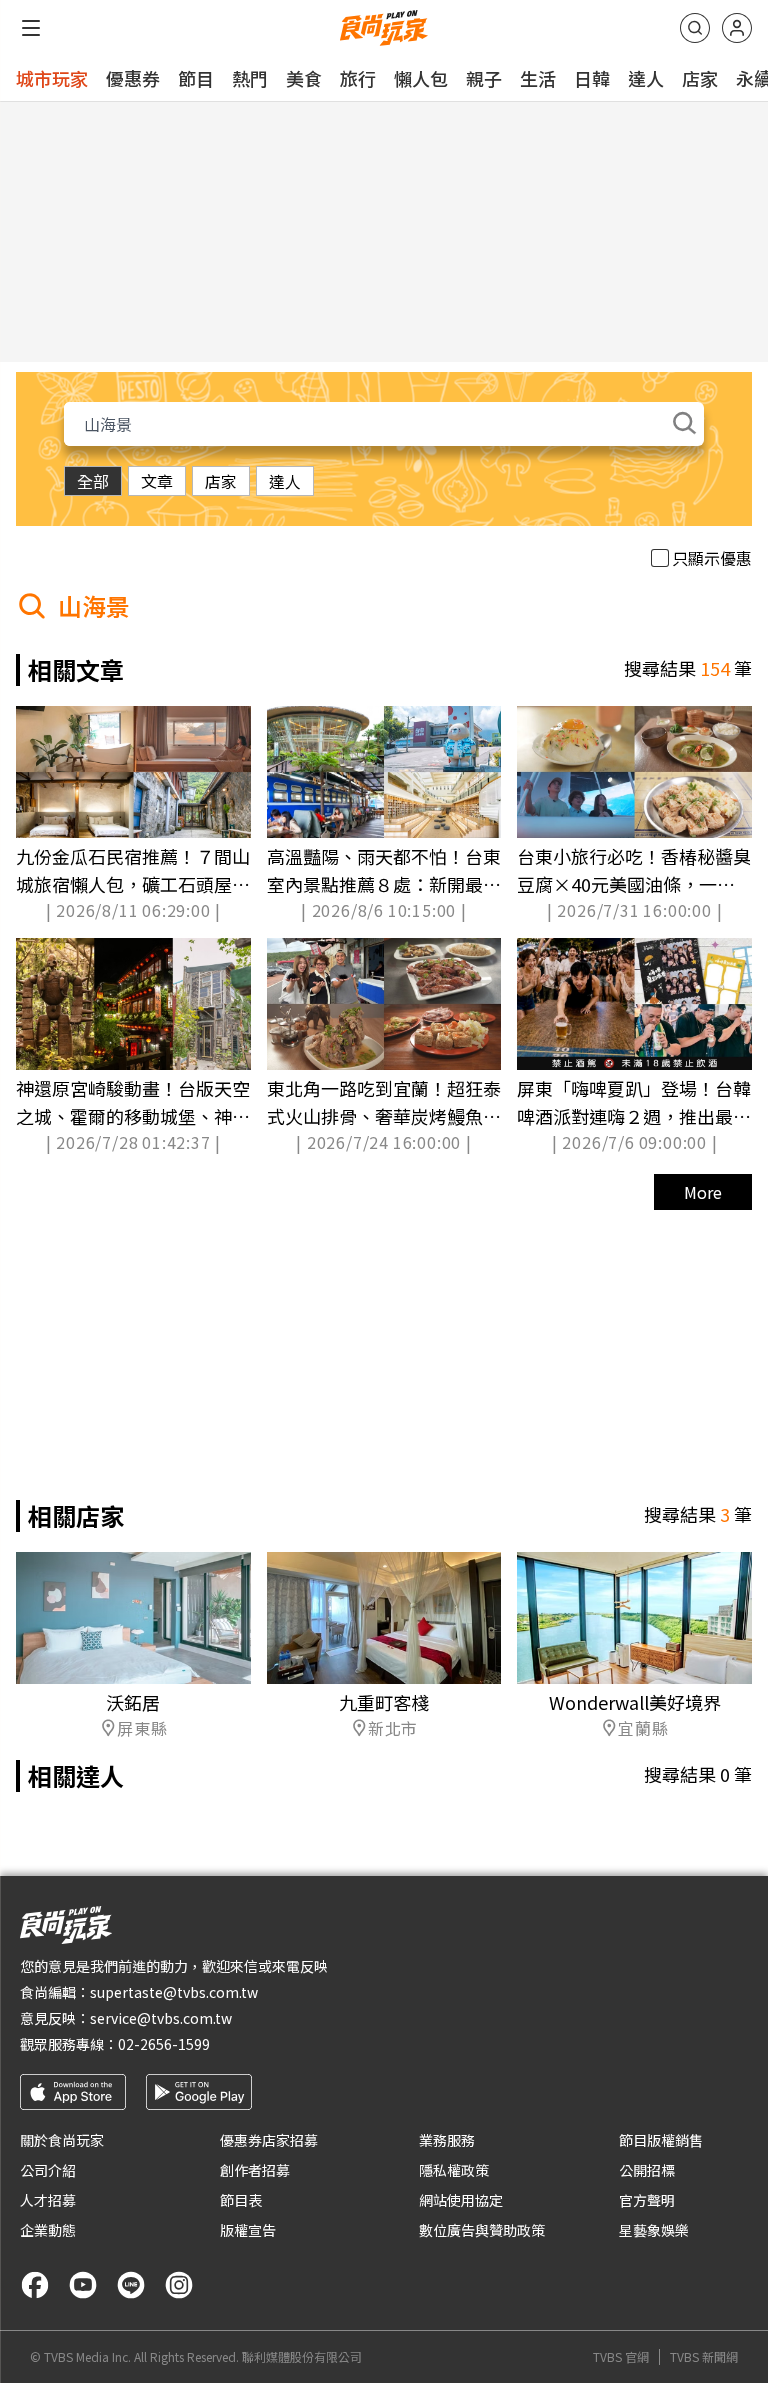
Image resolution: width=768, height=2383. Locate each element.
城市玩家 (52, 78)
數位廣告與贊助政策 (482, 2230)
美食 (304, 78)
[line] (131, 2285)
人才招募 (48, 2200)
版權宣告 (248, 2230)
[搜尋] (695, 28)
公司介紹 (48, 2170)
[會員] (737, 28)
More (703, 1192)
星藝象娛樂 (654, 2230)
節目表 (241, 2200)
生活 (538, 78)
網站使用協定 (461, 2200)
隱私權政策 (454, 2170)
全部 (93, 481)
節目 (196, 78)
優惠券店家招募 (269, 2140)
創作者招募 (255, 2170)
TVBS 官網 (621, 2357)
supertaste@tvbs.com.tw (174, 1992)
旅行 (358, 78)
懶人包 (421, 78)
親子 (484, 78)
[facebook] (35, 2285)
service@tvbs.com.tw (161, 2018)
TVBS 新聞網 (704, 2357)
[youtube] (83, 2285)
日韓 (592, 78)
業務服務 (447, 2140)
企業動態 (48, 2230)
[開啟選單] (31, 28)
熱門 (250, 78)
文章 (157, 481)
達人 (646, 78)
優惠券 (133, 78)
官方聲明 (647, 2200)
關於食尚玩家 (62, 2140)
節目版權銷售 (661, 2140)
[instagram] (179, 2285)
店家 (700, 78)
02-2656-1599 (164, 2044)
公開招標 (647, 2170)
